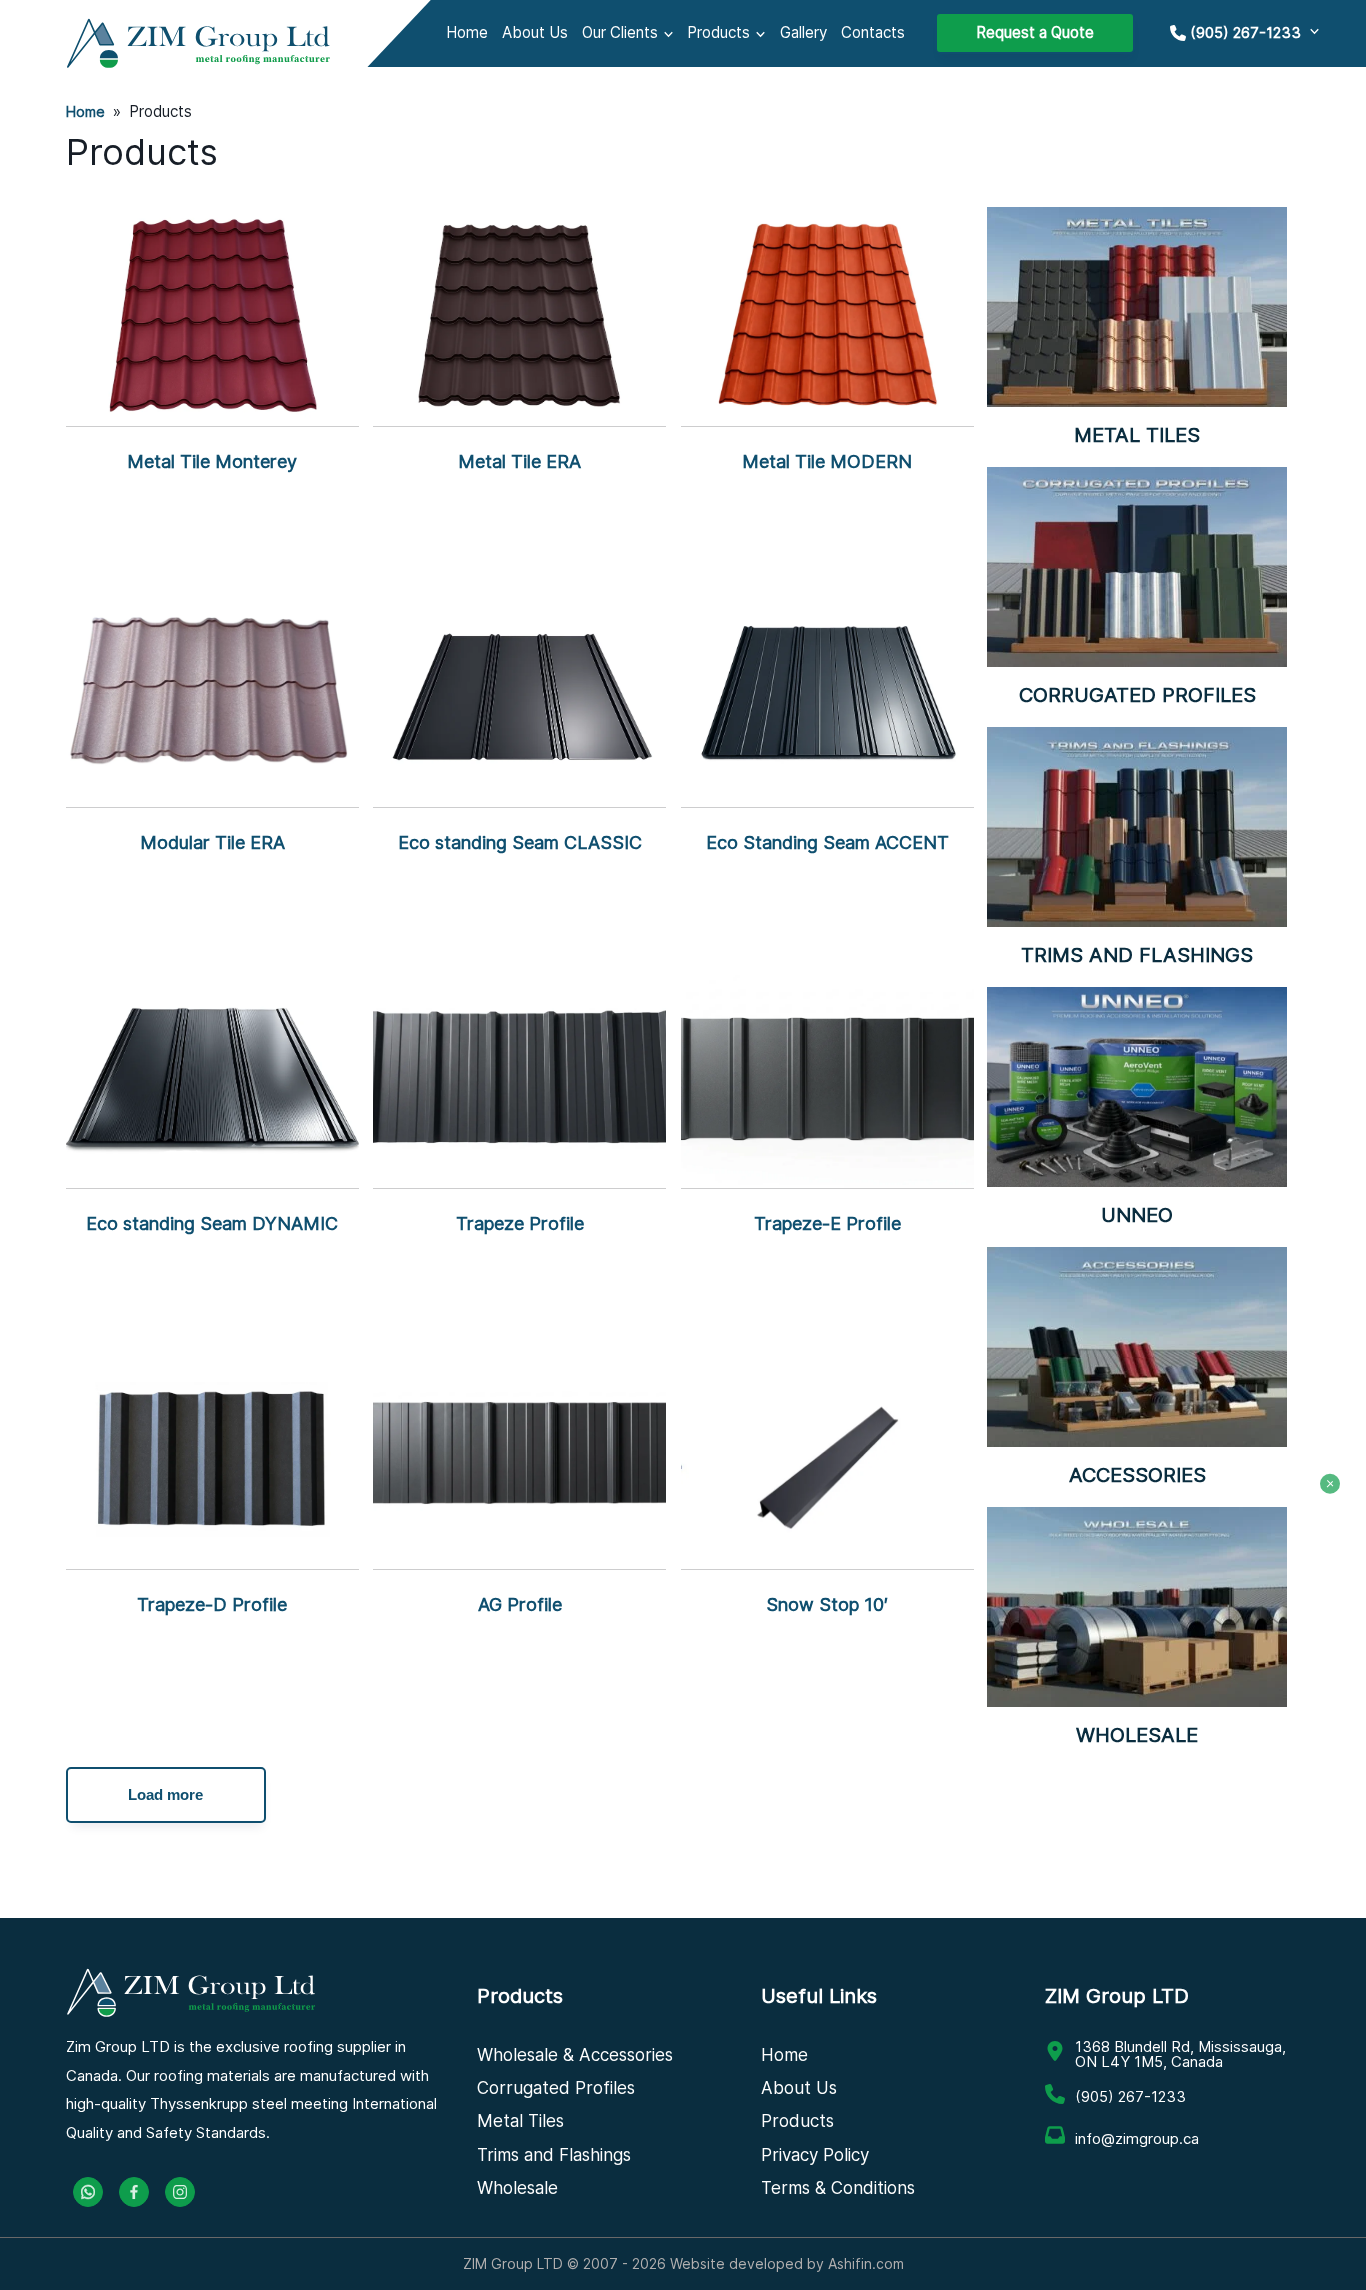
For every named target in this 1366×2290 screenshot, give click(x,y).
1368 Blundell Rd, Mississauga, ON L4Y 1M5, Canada (1180, 2054)
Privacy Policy (815, 2155)
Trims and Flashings (554, 2155)
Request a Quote (1035, 32)
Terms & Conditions (838, 2188)
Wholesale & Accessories (575, 2055)
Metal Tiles (520, 2121)
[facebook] (134, 2192)
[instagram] (180, 2192)
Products (718, 32)
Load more (165, 1794)
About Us (535, 32)
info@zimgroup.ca (1137, 2138)
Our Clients (620, 32)
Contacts (873, 32)
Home (467, 32)
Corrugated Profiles (556, 2088)
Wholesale (517, 2188)
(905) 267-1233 (1130, 2096)
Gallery (803, 32)
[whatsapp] (88, 2192)
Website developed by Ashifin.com (787, 2263)
